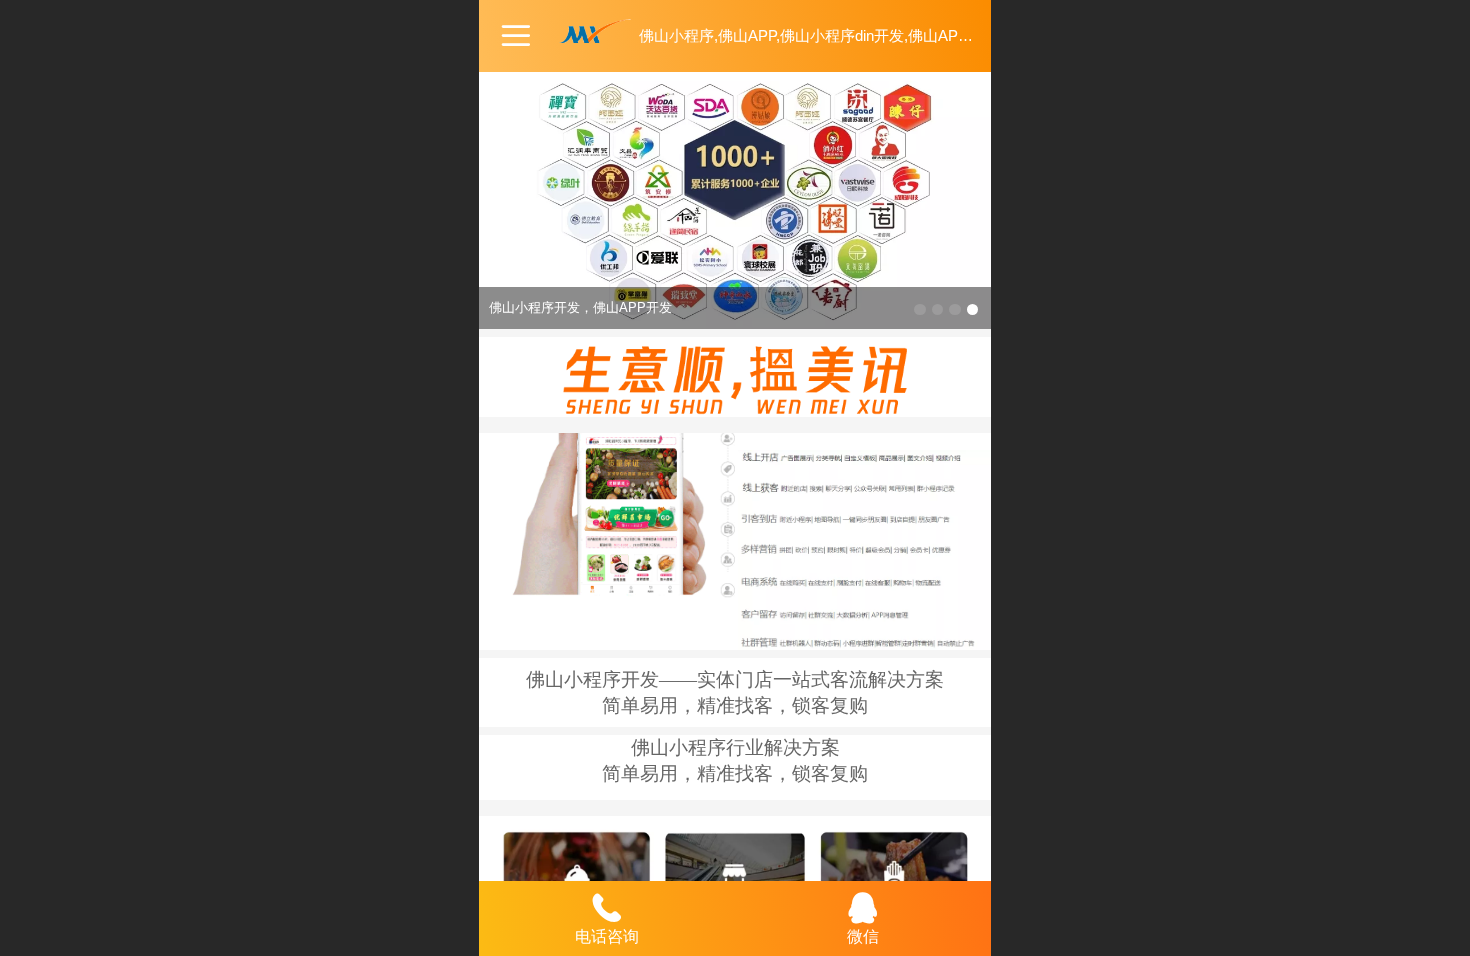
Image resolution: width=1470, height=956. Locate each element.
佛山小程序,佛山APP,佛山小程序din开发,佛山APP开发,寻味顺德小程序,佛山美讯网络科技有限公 (957, 35)
